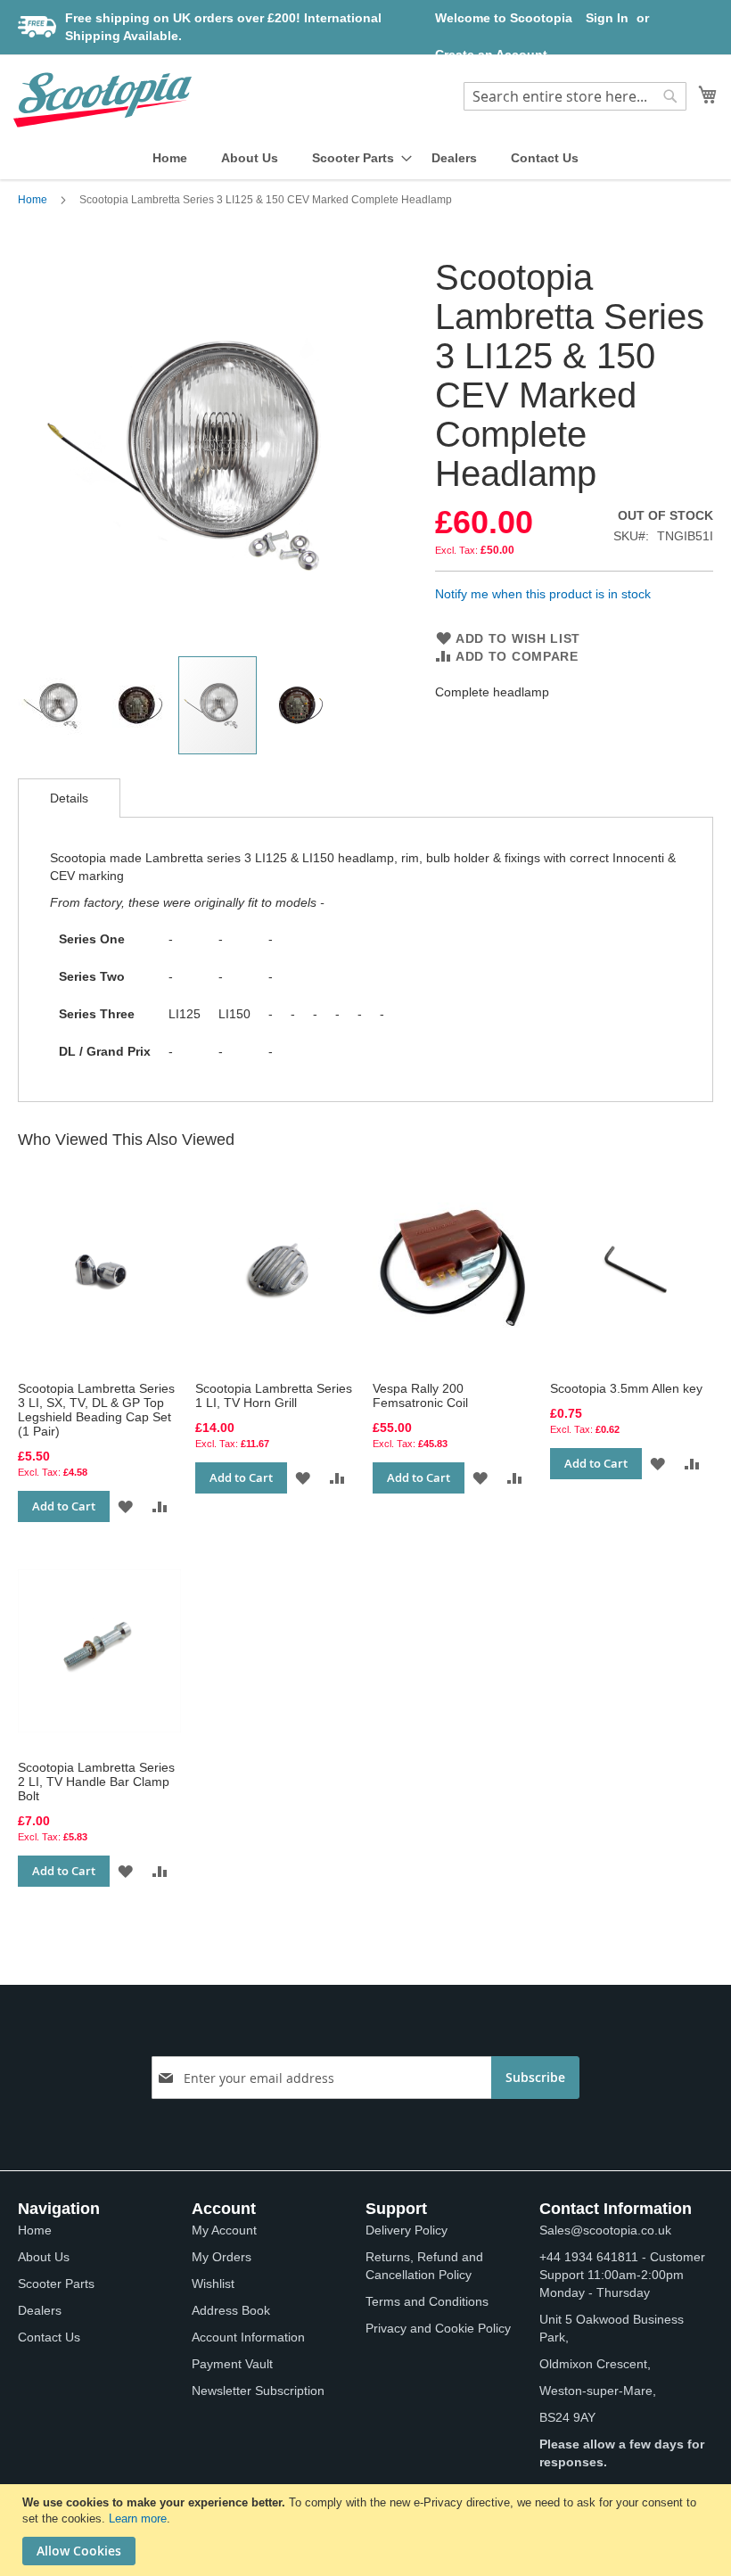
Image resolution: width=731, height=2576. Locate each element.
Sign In (607, 18)
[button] (58, 705)
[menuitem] (170, 158)
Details (69, 798)
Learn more (138, 2518)
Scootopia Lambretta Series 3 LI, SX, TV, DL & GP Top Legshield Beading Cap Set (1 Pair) (96, 1410)
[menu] (365, 158)
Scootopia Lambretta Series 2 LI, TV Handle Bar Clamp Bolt (96, 1782)
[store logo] (103, 100)
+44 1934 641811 (589, 2257)
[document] (368, 2530)
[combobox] (575, 96)
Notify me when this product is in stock (543, 594)
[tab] (69, 798)
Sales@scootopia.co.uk (605, 2230)
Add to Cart (64, 1506)
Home (33, 200)
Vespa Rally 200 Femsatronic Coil (420, 1395)
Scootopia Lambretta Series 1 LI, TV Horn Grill (274, 1395)
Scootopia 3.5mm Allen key (626, 1388)
